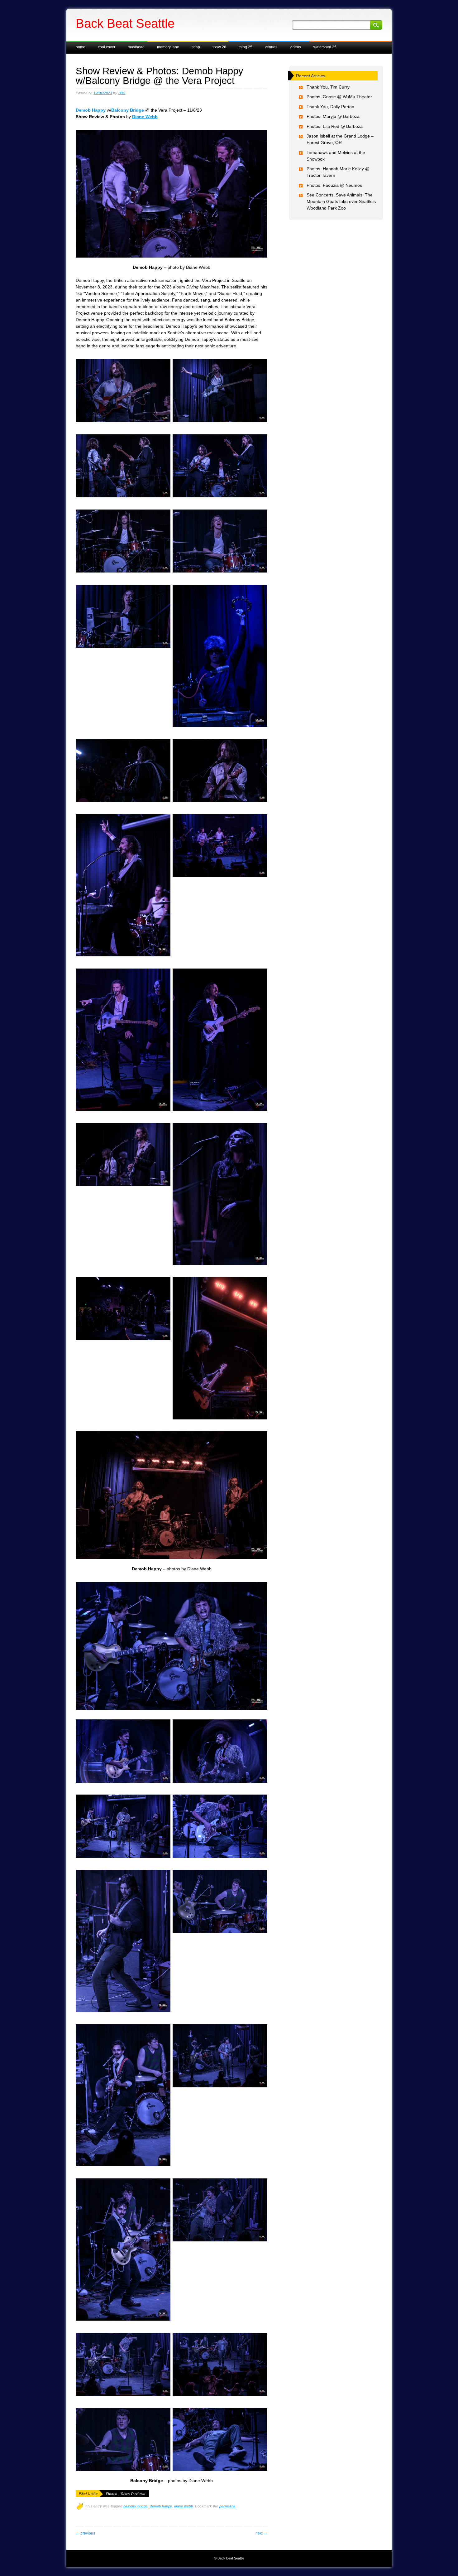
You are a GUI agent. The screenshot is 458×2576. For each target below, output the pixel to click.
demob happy (161, 2506)
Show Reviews (133, 2494)
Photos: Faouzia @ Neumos (334, 185)
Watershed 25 (325, 47)
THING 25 (246, 47)
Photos (112, 2494)
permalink (227, 2506)
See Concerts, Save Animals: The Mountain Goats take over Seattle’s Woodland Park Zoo (341, 201)
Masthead (136, 47)
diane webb (184, 2506)
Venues (271, 47)
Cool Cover (107, 47)
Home (81, 47)
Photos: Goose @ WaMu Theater (339, 97)
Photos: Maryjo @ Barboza (333, 116)
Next (261, 2533)
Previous (85, 2533)
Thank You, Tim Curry (328, 87)
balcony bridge (136, 2506)
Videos (295, 47)
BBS (122, 93)
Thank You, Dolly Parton (330, 107)
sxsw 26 (219, 47)
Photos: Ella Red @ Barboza (335, 126)
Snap (196, 47)
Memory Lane (168, 47)
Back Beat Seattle (125, 23)
